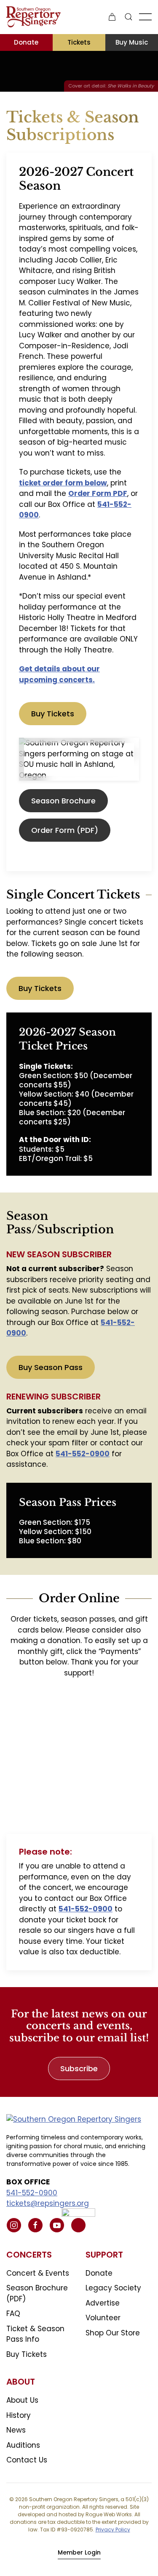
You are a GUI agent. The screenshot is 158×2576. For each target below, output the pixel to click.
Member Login (79, 2552)
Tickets (79, 42)
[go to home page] (74, 2119)
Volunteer (103, 2318)
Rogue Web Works (109, 2514)
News (16, 2430)
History (19, 2415)
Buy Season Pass (51, 1367)
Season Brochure (63, 801)
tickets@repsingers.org (48, 2203)
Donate (26, 42)
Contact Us (27, 2460)
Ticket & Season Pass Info (35, 2334)
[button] (129, 17)
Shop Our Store (113, 2333)
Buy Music (132, 42)
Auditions (23, 2445)
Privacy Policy (113, 2530)
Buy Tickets (53, 714)
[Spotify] (78, 2225)
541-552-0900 (32, 2193)
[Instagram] (14, 2225)
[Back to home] (33, 17)
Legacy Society (113, 2288)
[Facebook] (35, 2225)
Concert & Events (38, 2273)
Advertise (103, 2303)
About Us (22, 2400)
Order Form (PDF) (65, 830)
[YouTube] (57, 2225)
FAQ (13, 2314)
